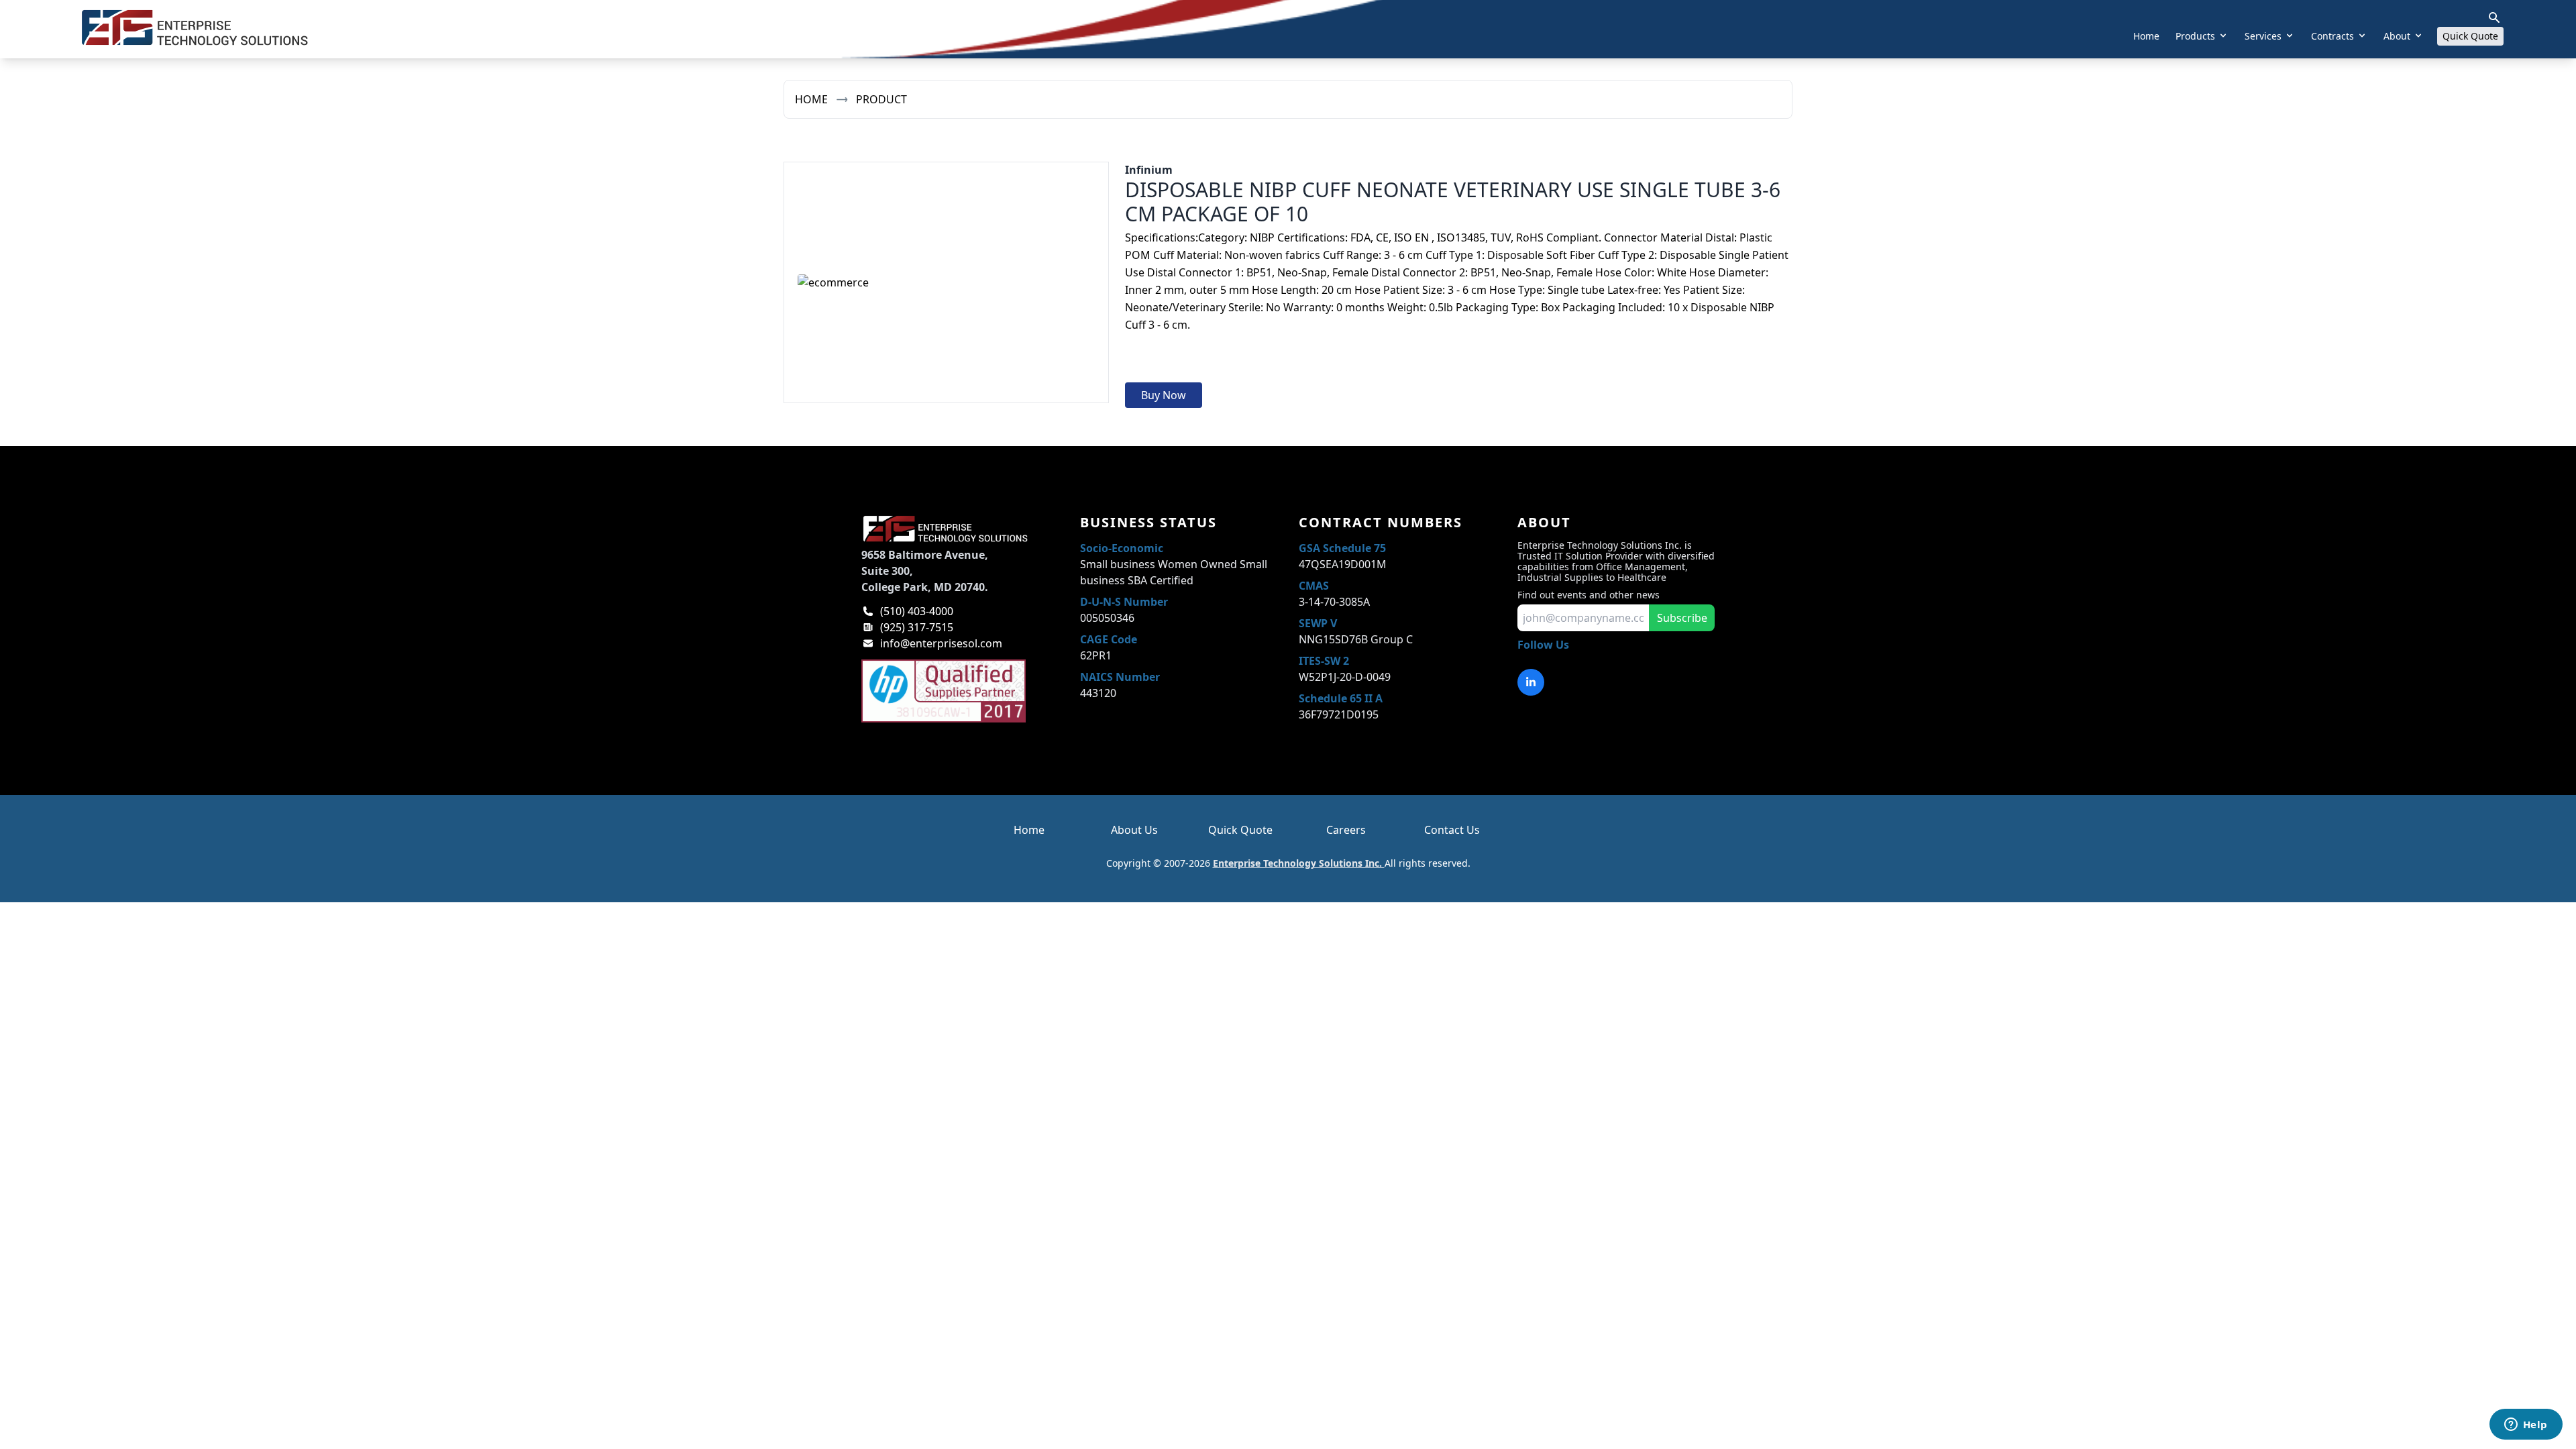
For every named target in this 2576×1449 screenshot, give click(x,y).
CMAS (1314, 586)
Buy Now (1164, 395)
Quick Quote (2470, 36)
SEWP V (1318, 623)
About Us (1134, 830)
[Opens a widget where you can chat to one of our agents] (2526, 1426)
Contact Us (1452, 830)
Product (881, 99)
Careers (1346, 830)
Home (2146, 36)
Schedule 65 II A (1341, 698)
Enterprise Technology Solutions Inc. (1299, 863)
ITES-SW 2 (1324, 661)
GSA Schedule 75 (1342, 548)
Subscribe (1682, 618)
